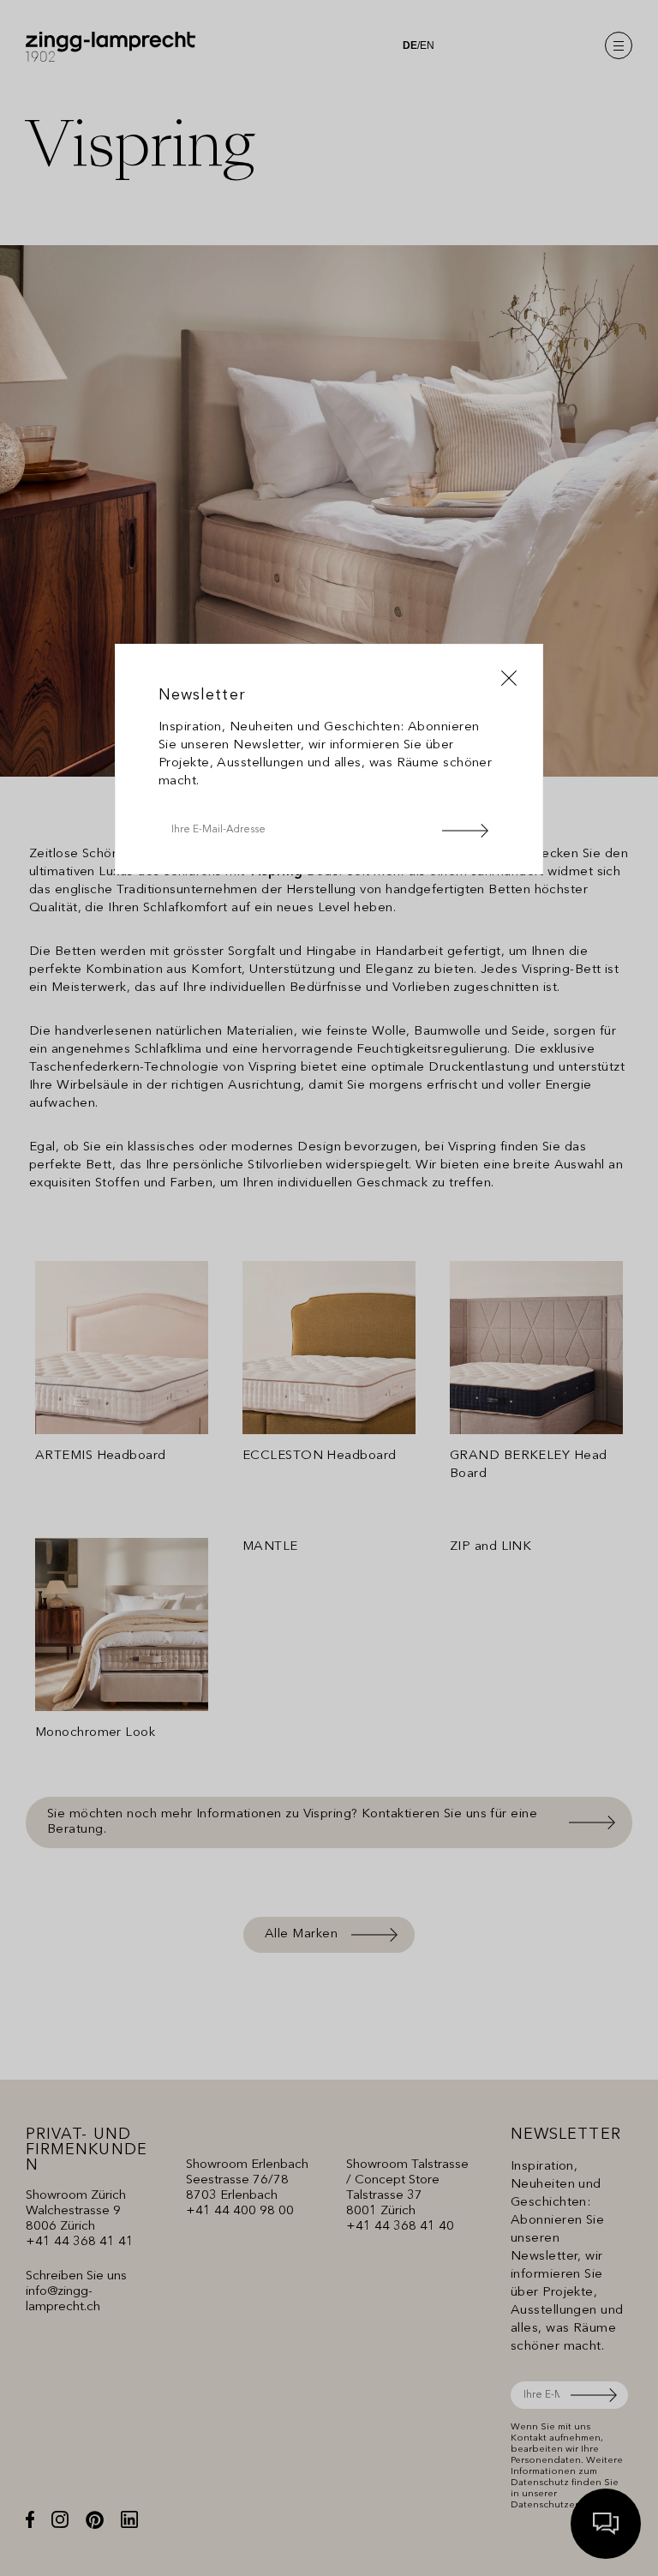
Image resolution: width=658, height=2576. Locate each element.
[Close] (509, 678)
